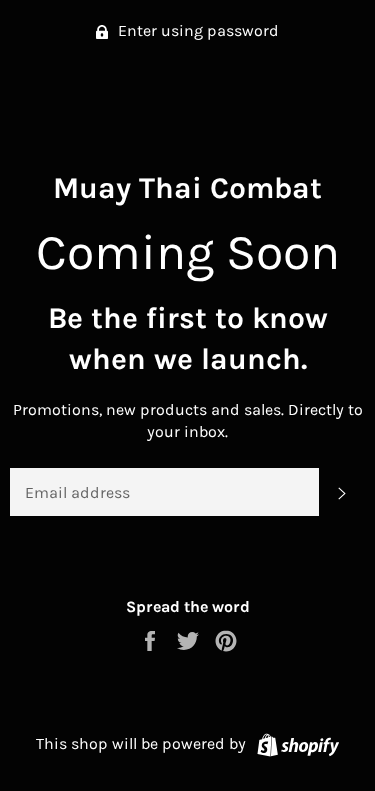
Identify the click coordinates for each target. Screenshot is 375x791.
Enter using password (196, 30)
